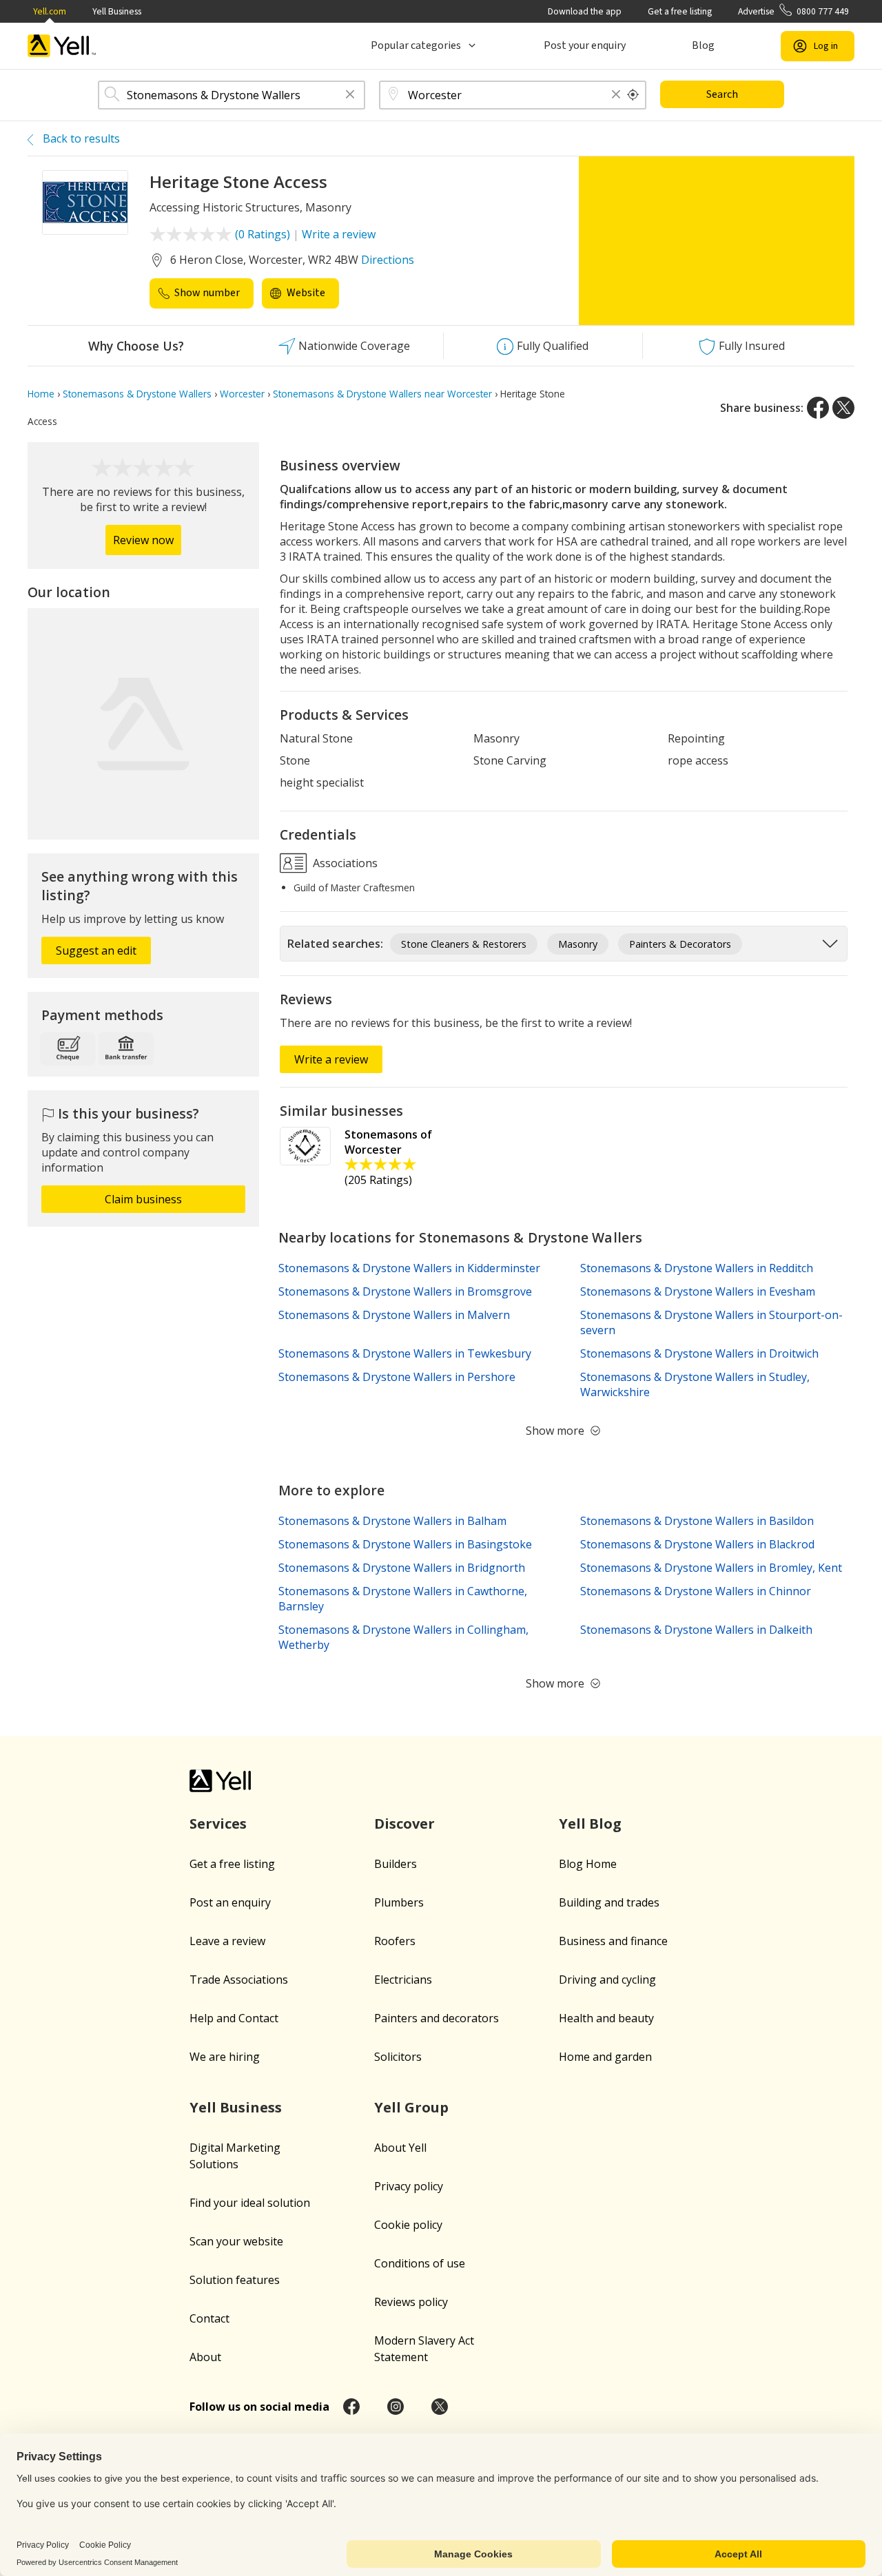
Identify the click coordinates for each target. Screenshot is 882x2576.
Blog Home (588, 1864)
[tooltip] (633, 95)
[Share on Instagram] (396, 2407)
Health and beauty (606, 2018)
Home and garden (605, 2057)
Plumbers (399, 1902)
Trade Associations (239, 1980)
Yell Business (117, 11)
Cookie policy (408, 2225)
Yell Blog (590, 1824)
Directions (388, 260)
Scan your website (236, 2241)
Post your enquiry (585, 45)
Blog (703, 45)
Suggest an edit (96, 951)
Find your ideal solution (250, 2203)
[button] (350, 95)
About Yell (400, 2148)
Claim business (143, 1199)
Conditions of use (420, 2263)
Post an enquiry (230, 1902)
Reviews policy (411, 2302)
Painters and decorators (437, 2018)
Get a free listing (680, 11)
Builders (396, 1864)
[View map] (143, 724)
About (205, 2357)
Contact (209, 2318)
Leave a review (227, 1941)
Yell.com (50, 11)
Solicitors (398, 2057)
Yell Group (411, 2107)
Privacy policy (409, 2186)
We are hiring (225, 2057)
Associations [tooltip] (344, 863)
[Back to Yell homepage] (62, 46)
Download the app (585, 11)
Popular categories (416, 45)
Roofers (395, 1941)
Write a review (339, 234)
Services (218, 1824)
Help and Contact (234, 2018)
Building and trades (609, 1902)
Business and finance (613, 1941)
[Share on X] (843, 408)
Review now (143, 540)
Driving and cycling (607, 1980)
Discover (404, 1824)
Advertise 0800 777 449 (793, 11)
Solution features (235, 2280)
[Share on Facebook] (818, 408)
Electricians (403, 1980)
